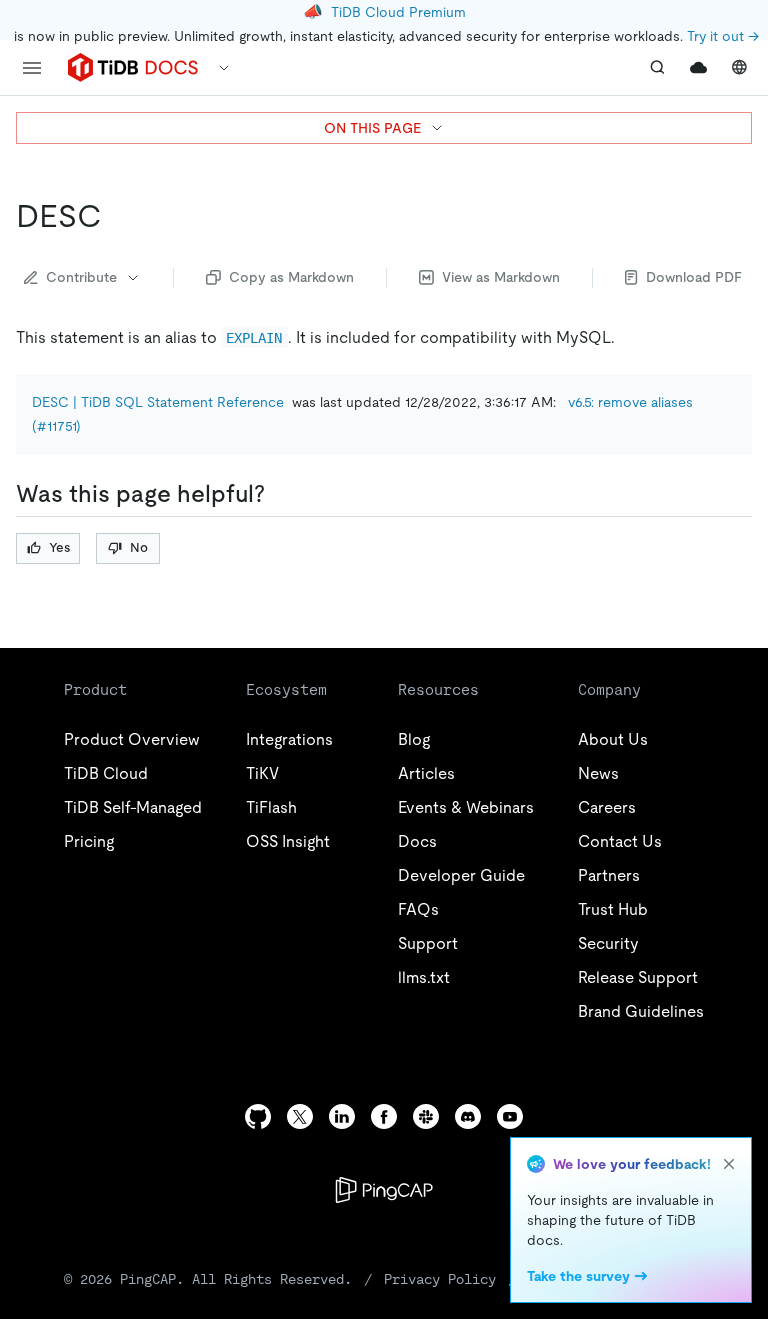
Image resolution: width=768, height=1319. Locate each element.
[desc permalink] (118, 216)
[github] (258, 1116)
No (139, 547)
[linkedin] (342, 1116)
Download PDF (694, 277)
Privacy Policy (440, 1279)
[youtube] (510, 1116)
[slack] (426, 1116)
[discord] (468, 1116)
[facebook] (384, 1116)
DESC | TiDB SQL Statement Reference (158, 402)
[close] (729, 1164)
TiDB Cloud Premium (398, 12)
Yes (59, 547)
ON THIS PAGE (372, 128)
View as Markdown (501, 277)
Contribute (81, 277)
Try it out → (723, 36)
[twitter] (300, 1116)
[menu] (32, 68)
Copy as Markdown (291, 277)
